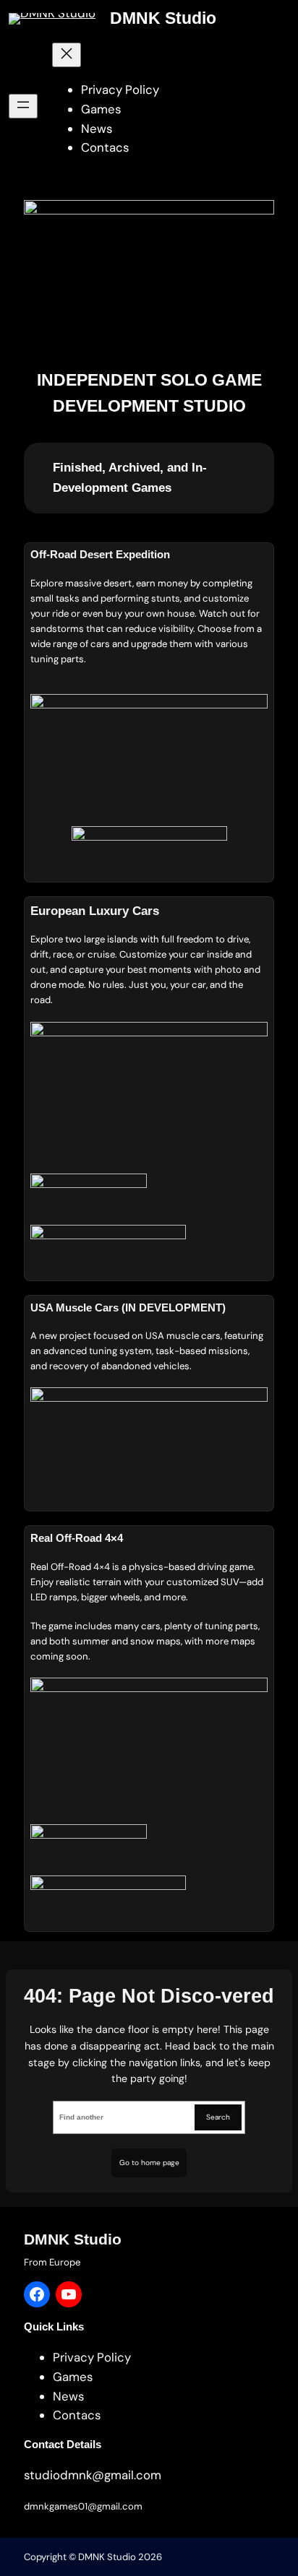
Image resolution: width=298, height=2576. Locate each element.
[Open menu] (23, 106)
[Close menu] (67, 55)
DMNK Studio (163, 18)
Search (218, 2117)
